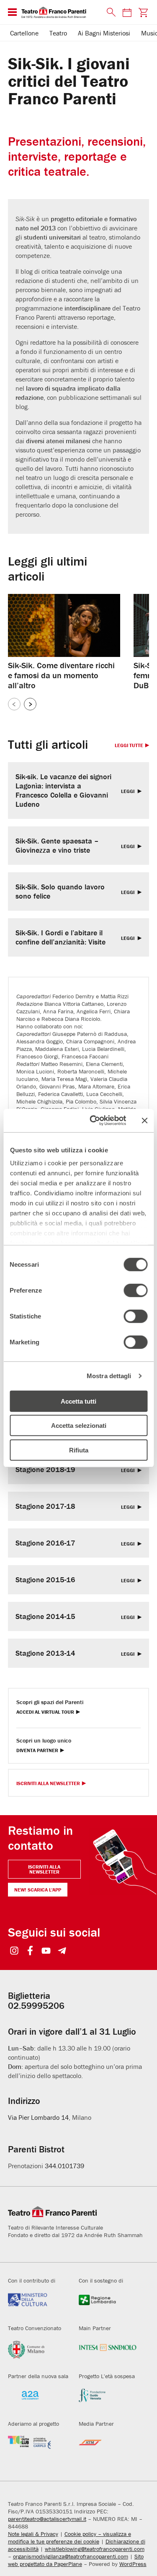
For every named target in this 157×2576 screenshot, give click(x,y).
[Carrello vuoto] (143, 12)
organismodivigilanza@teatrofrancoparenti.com (71, 2556)
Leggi (128, 792)
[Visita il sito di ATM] (108, 2448)
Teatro (58, 33)
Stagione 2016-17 (45, 1543)
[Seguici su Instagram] (14, 1951)
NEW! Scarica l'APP (38, 1890)
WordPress (133, 2564)
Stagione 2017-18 (45, 1506)
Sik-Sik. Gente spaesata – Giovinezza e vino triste (57, 846)
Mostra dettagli (109, 1376)
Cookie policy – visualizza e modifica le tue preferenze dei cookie (69, 2538)
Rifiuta (79, 1450)
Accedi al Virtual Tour (45, 1712)
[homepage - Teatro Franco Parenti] (59, 12)
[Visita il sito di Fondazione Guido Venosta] (108, 2400)
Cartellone (24, 33)
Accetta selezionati (79, 1426)
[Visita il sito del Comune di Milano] (37, 2352)
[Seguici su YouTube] (46, 1951)
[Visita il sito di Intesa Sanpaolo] (108, 2352)
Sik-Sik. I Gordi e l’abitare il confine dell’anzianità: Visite (60, 937)
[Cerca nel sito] (109, 13)
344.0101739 (64, 2166)
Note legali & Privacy (33, 2534)
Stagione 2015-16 (45, 1580)
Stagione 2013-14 (45, 1653)
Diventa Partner (37, 1751)
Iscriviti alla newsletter (44, 1869)
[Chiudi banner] (144, 1121)
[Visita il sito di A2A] (37, 2400)
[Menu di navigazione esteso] (12, 12)
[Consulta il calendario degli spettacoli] (127, 12)
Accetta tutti (78, 1401)
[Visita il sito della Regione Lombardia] (108, 2305)
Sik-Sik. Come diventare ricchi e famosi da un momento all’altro (61, 675)
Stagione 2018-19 (45, 1470)
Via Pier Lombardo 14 (38, 2117)
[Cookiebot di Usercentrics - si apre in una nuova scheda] (94, 1121)
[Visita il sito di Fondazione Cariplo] (37, 2448)
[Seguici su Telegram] (62, 1951)
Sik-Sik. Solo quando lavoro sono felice (60, 891)
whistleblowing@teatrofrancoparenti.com (95, 2549)
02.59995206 (36, 2006)
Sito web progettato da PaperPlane (76, 2560)
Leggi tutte (129, 746)
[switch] (135, 1290)
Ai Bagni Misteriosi (104, 33)
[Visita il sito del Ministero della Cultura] (37, 2305)
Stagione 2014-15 (45, 1616)
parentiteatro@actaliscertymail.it (47, 2519)
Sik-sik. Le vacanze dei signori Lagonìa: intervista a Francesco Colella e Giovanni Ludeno (63, 790)
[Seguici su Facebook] (30, 1951)
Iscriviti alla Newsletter (48, 1784)
